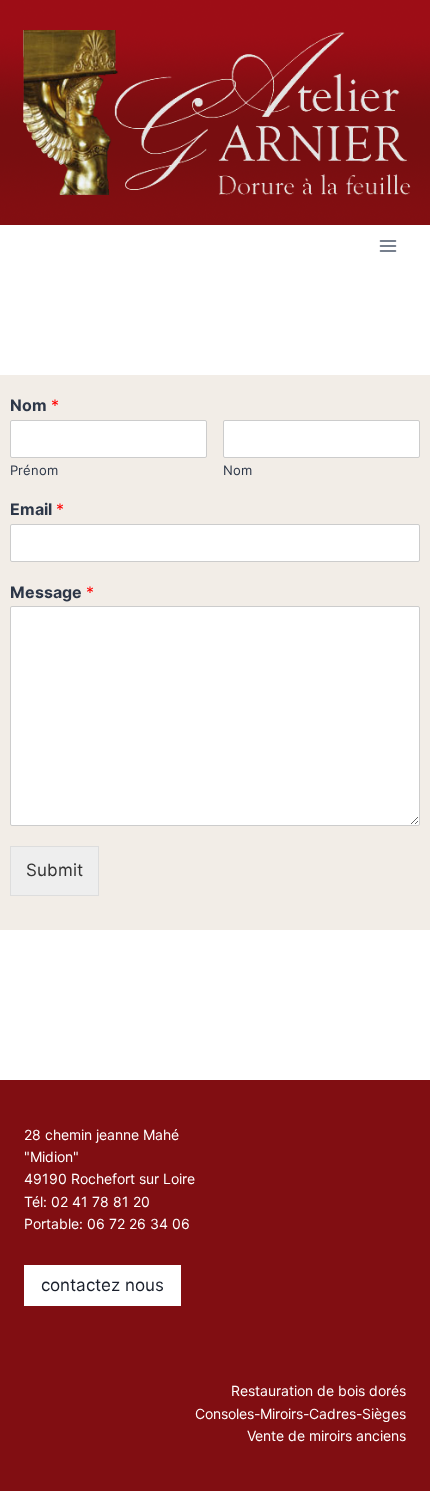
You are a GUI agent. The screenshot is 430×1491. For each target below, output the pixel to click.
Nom (34, 405)
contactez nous (102, 1285)
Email (37, 509)
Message (52, 592)
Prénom (34, 470)
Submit (54, 870)
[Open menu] (387, 245)
